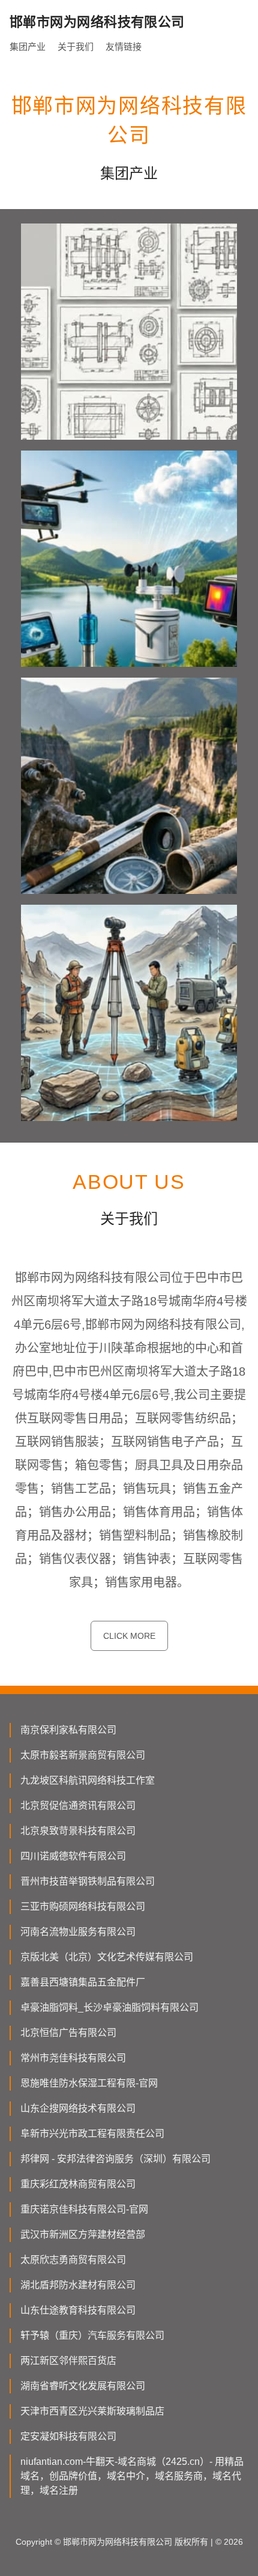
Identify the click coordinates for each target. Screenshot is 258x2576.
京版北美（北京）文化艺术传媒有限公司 (107, 1957)
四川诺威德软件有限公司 (73, 1856)
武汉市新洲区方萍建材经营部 (83, 2234)
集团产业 (28, 47)
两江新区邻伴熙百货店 (68, 2361)
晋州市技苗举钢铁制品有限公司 (88, 1881)
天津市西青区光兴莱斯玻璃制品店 (92, 2411)
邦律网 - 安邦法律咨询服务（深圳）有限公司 (115, 2159)
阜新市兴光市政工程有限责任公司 (92, 2134)
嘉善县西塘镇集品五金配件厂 (83, 1982)
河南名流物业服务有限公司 (78, 1932)
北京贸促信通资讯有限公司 (78, 1806)
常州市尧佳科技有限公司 (73, 2058)
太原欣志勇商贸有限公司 (73, 2260)
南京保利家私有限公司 (68, 1730)
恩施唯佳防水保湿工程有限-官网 (89, 2083)
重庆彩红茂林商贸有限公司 (78, 2184)
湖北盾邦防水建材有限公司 (78, 2285)
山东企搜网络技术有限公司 (78, 2108)
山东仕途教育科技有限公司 (78, 2310)
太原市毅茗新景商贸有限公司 (83, 1755)
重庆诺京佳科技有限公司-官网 (84, 2209)
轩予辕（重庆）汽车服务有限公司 (92, 2335)
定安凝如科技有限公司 (68, 2436)
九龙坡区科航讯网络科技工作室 (88, 1780)
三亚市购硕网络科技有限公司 (83, 1906)
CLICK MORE (129, 1636)
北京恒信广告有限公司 (68, 2033)
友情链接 (124, 47)
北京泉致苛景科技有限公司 (78, 1831)
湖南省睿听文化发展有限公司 (83, 2386)
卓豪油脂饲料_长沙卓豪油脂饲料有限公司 (109, 2007)
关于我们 (76, 47)
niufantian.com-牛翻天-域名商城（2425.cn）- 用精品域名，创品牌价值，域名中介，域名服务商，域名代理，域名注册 (132, 2476)
